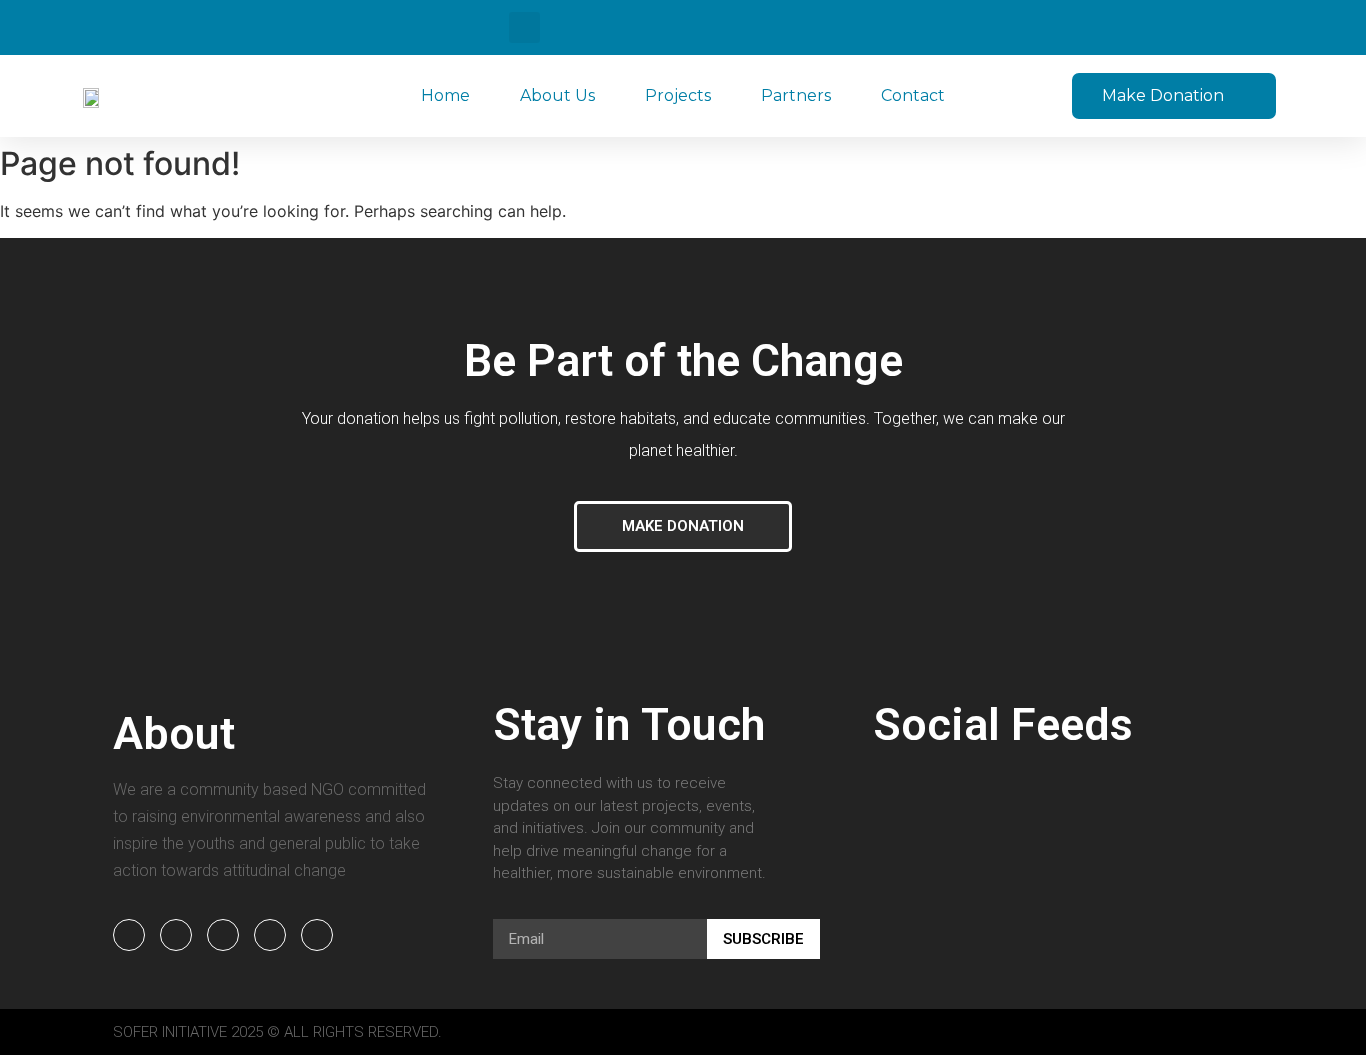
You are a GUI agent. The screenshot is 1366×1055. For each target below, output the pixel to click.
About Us (557, 95)
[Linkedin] (176, 935)
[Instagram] (270, 935)
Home (445, 95)
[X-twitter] (317, 935)
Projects (678, 95)
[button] (524, 27)
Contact (913, 95)
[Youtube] (223, 935)
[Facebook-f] (129, 935)
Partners (796, 95)
